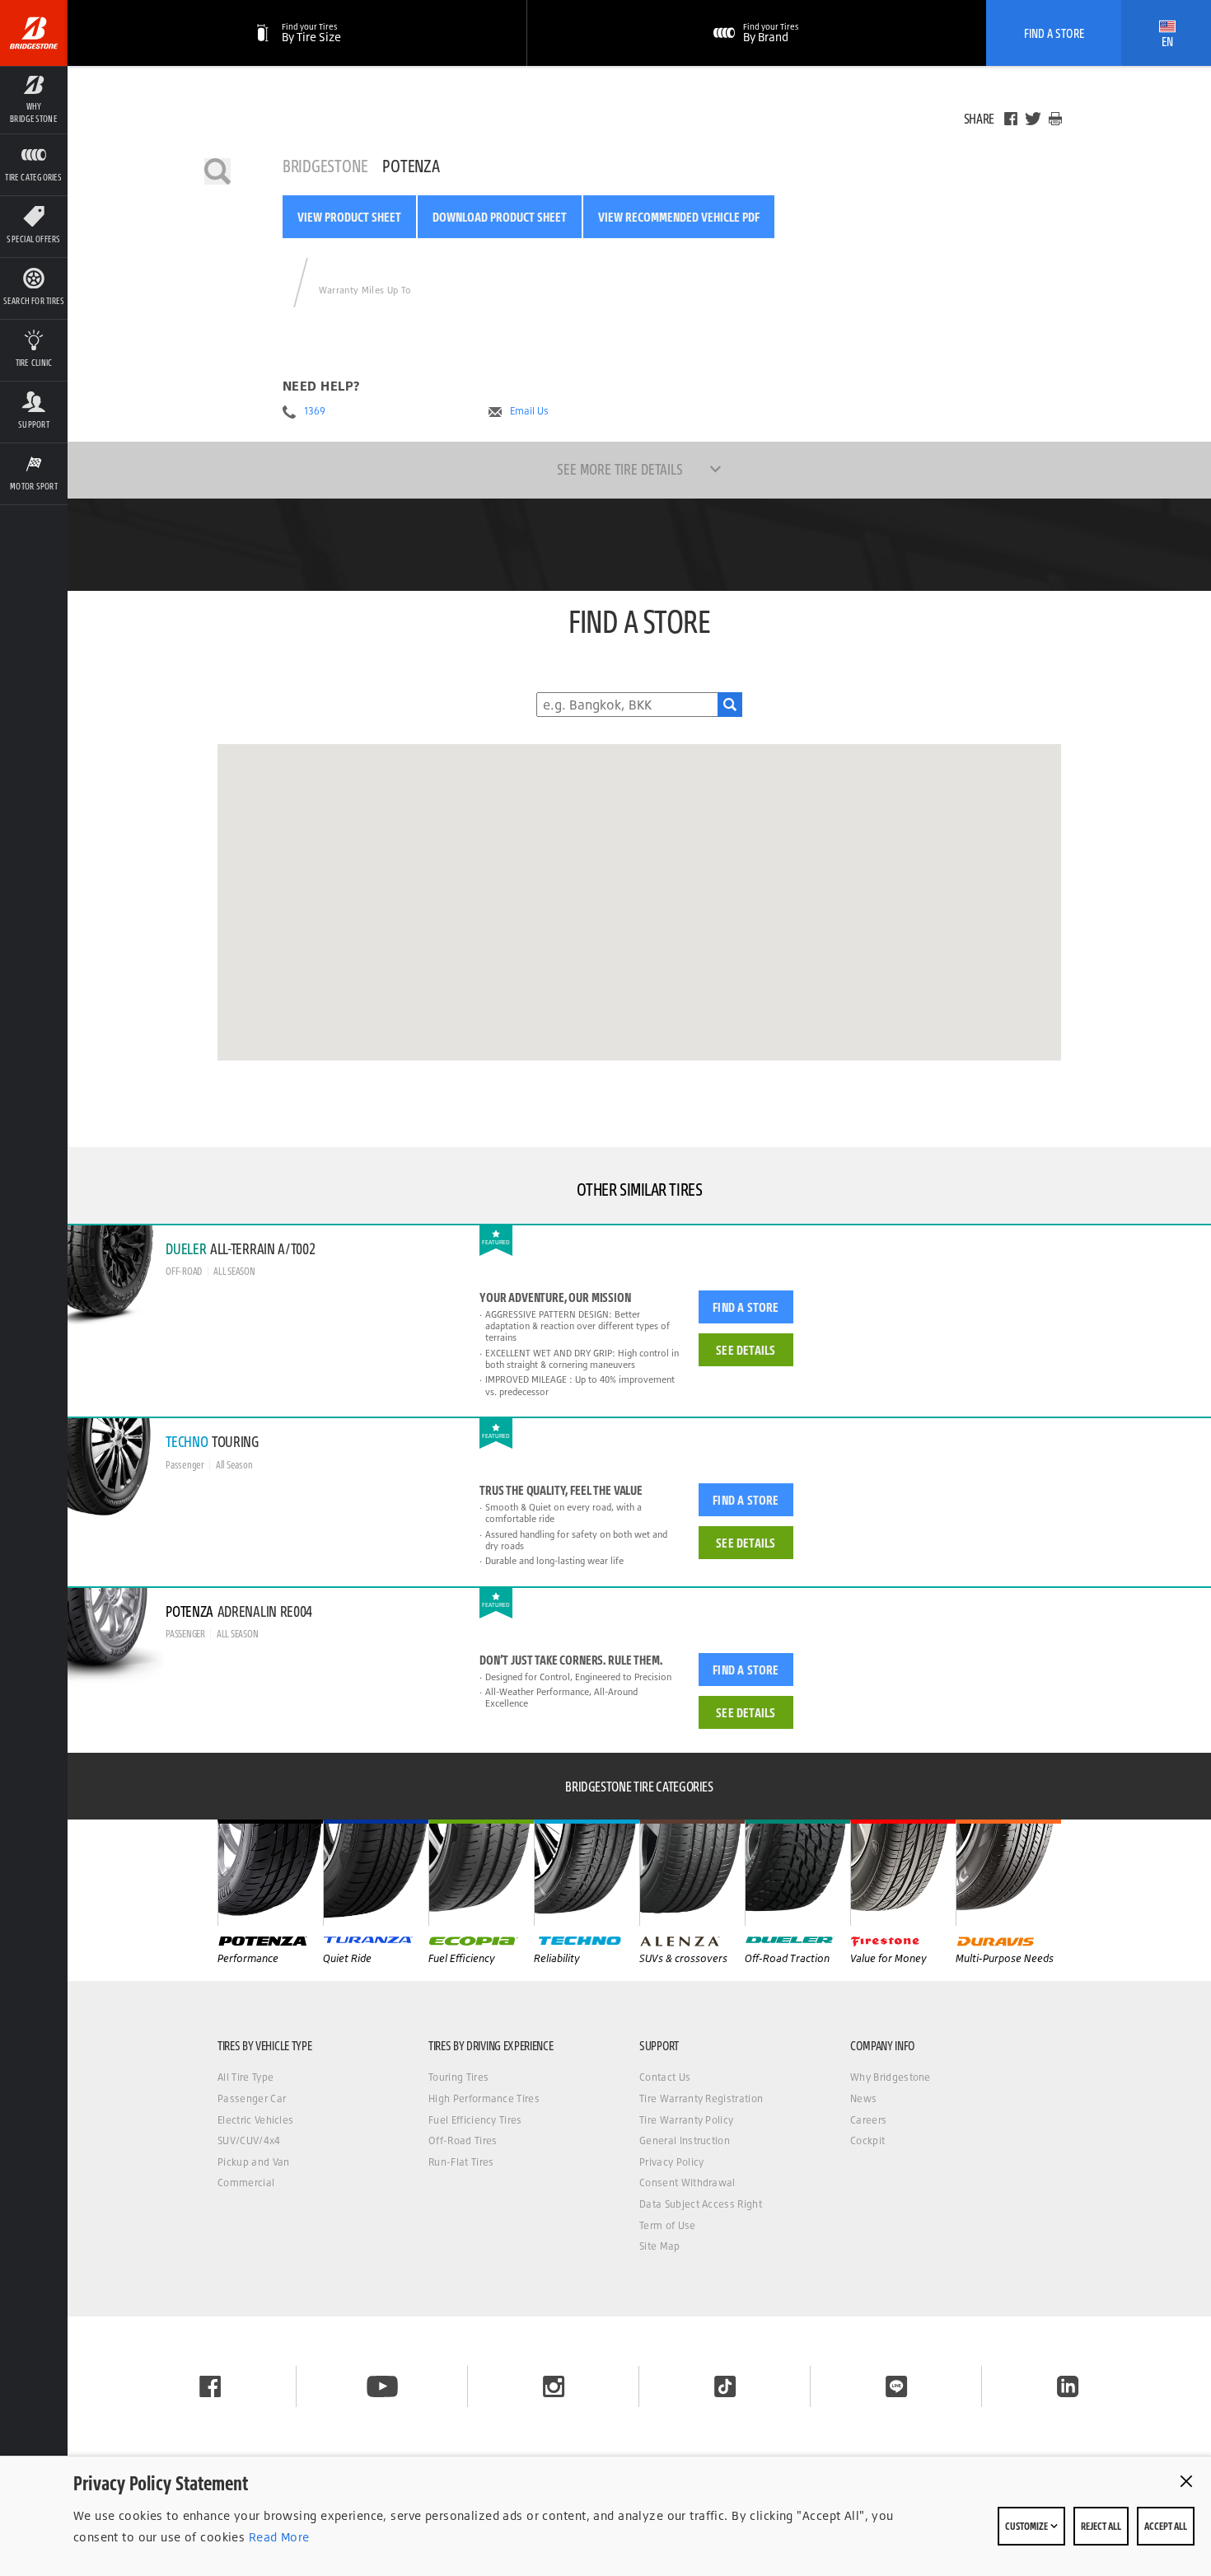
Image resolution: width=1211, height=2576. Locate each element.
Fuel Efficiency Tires (475, 2120)
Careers (868, 2120)
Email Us (529, 411)
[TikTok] (725, 2386)
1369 (315, 411)
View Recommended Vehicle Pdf (679, 217)
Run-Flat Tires (461, 2162)
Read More (277, 2537)
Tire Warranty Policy (686, 2120)
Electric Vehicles (255, 2120)
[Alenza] (692, 1872)
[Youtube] (382, 2386)
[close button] (1186, 2481)
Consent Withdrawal (687, 2183)
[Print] (1055, 119)
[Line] (896, 2386)
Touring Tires (458, 2077)
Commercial (246, 2183)
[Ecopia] (481, 1872)
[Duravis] (1008, 1872)
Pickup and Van (253, 2162)
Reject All (1101, 2526)
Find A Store (1054, 33)
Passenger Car (252, 2098)
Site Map (660, 2246)
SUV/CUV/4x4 (249, 2140)
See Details (746, 1350)
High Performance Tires (484, 2098)
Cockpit (867, 2140)
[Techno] (587, 1872)
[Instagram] (554, 2386)
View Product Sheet (349, 217)
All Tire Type (245, 2077)
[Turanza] (376, 1872)
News (863, 2098)
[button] (34, 100)
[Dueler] (797, 1872)
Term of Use (668, 2225)
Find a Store (746, 1307)
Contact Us (665, 2077)
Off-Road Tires (463, 2140)
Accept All (1166, 2526)
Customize (1027, 2526)
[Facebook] (1011, 119)
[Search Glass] (730, 705)
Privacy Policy (671, 2162)
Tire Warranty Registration (701, 2098)
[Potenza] (270, 1872)
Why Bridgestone (891, 2077)
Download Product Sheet (500, 217)
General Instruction (685, 2140)
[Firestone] (903, 1872)
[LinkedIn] (1068, 2386)
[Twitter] (1033, 119)
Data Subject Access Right (701, 2204)
